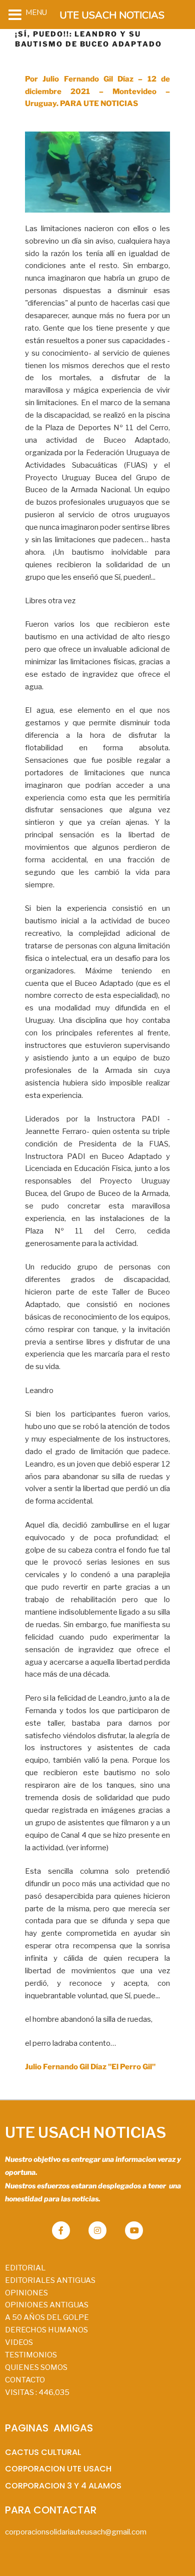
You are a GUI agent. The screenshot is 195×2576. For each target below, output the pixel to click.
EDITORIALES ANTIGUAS (50, 2280)
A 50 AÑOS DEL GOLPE (47, 2317)
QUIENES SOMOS (36, 2367)
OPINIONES (26, 2293)
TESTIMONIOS (31, 2355)
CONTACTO (25, 2380)
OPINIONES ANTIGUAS (47, 2305)
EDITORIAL (25, 2268)
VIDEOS (19, 2342)
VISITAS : (37, 2392)
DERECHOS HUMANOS (46, 2330)
